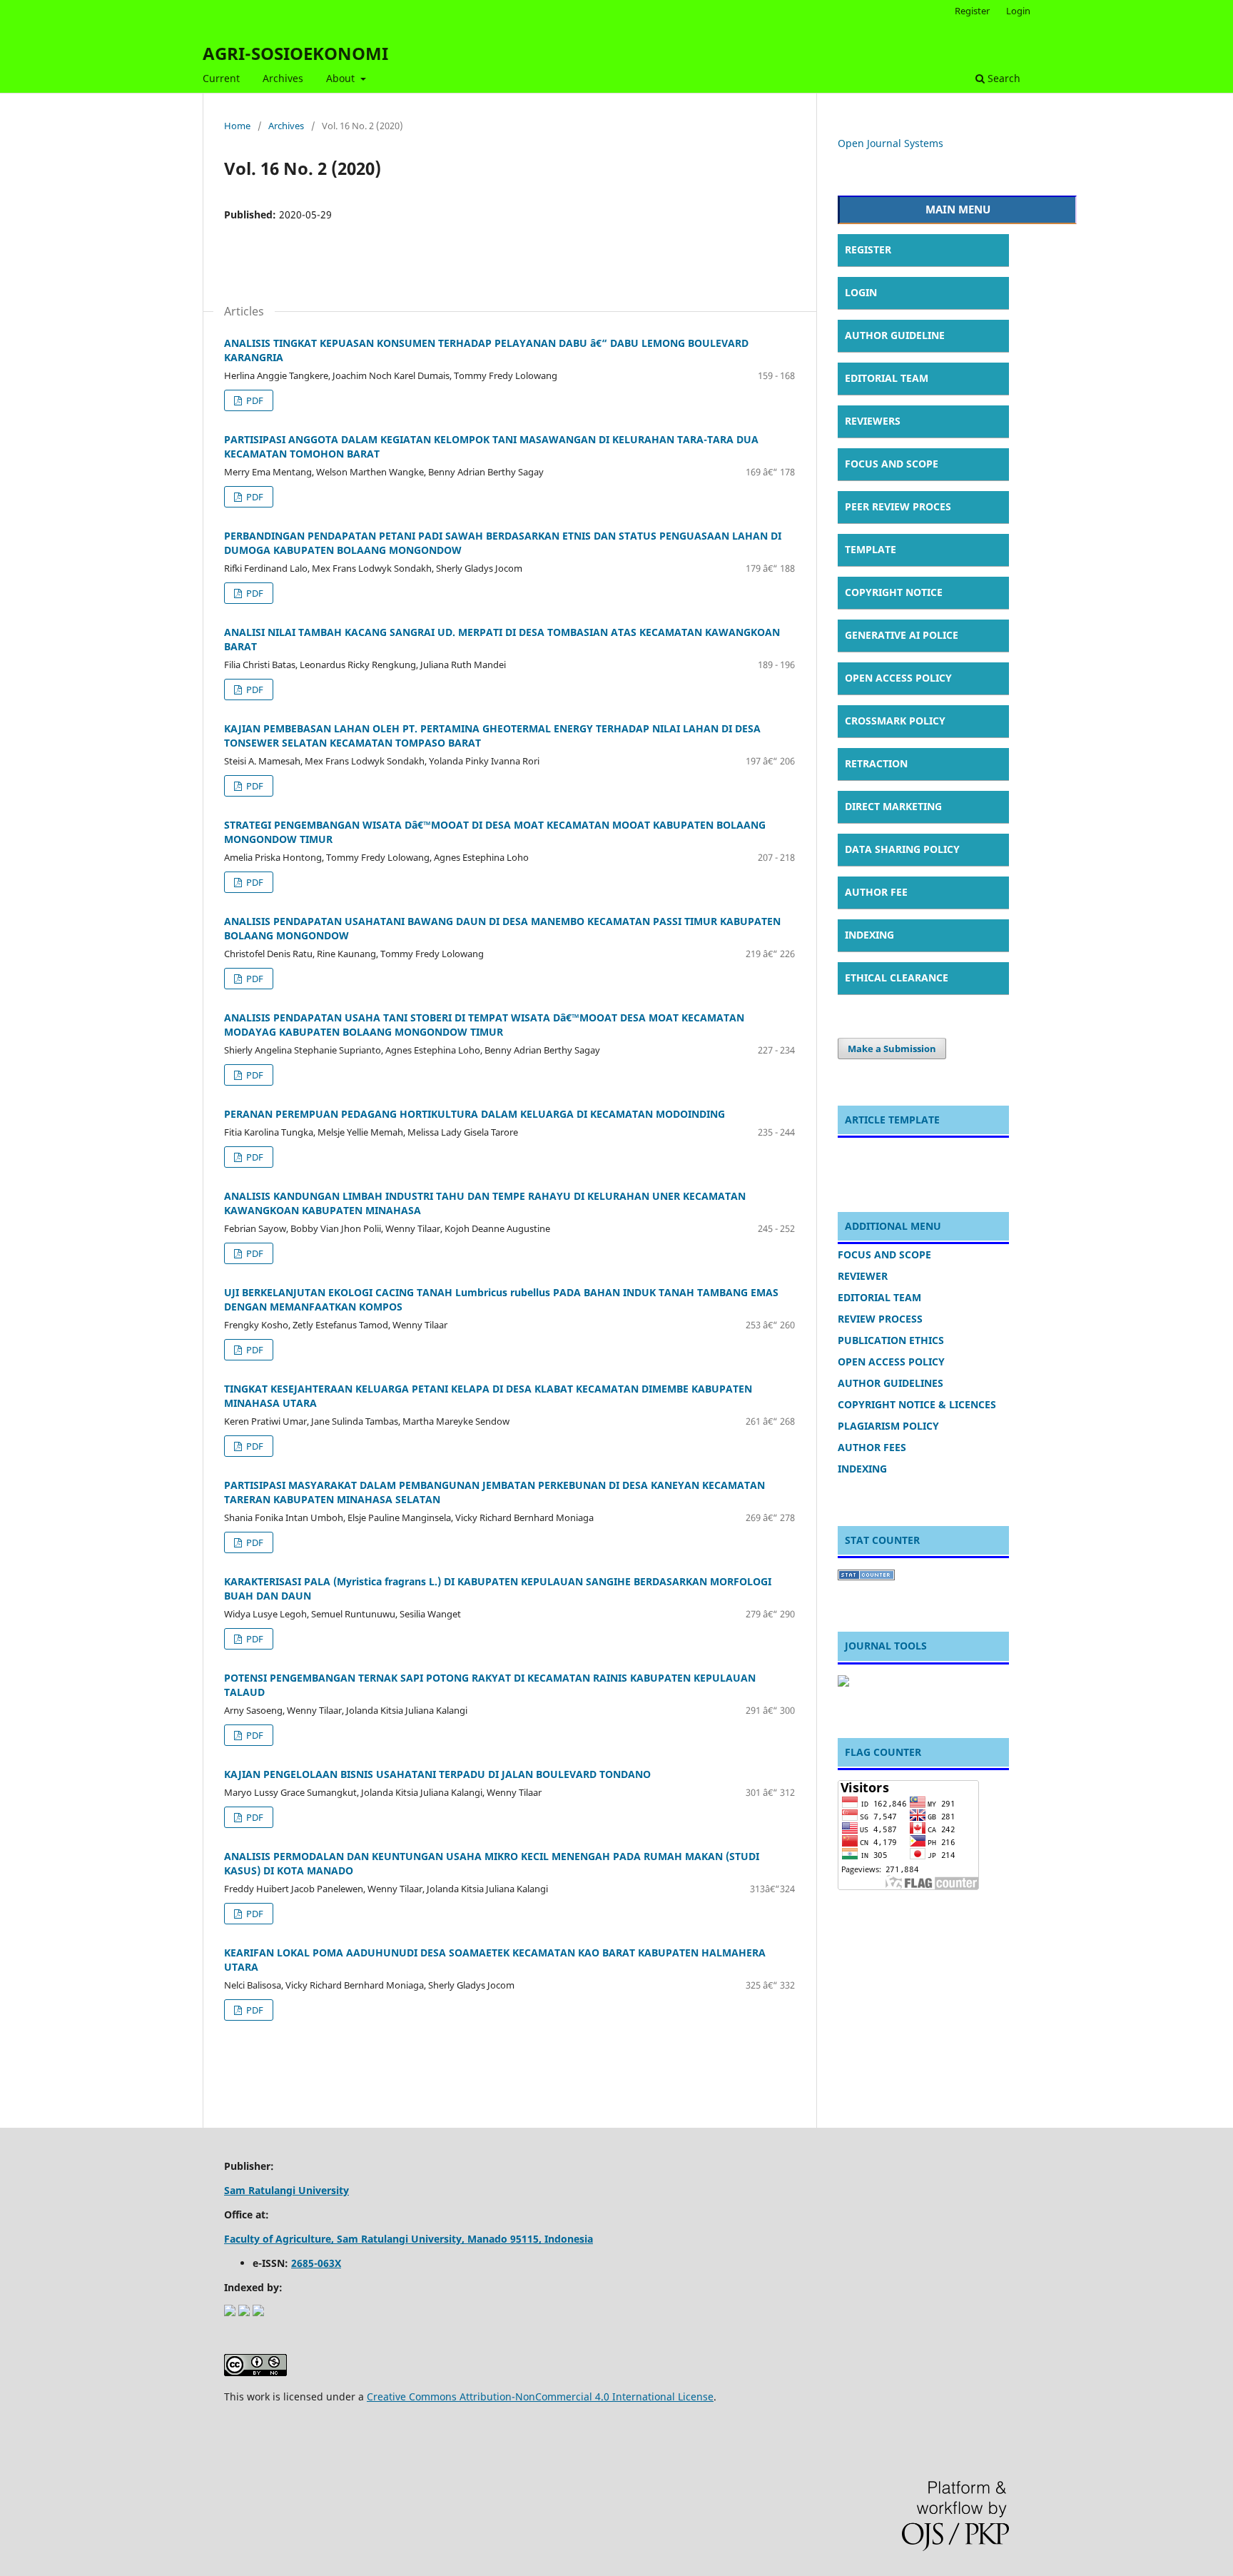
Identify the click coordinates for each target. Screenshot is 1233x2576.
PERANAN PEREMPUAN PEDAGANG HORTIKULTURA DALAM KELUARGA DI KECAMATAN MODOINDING (475, 1114)
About (342, 78)
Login (1018, 11)
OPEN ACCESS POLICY (898, 678)
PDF (254, 400)
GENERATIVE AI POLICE (902, 635)
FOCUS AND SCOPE (892, 464)
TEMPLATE (871, 549)
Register (972, 11)
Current (221, 78)
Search (1003, 78)
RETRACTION (876, 763)
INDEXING (869, 935)
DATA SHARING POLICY (902, 849)
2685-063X (316, 2263)
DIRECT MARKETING (893, 806)
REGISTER (868, 249)
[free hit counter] (866, 1576)
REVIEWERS (873, 421)
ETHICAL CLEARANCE (897, 978)
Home (237, 126)
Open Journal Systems (890, 143)
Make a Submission (892, 1049)
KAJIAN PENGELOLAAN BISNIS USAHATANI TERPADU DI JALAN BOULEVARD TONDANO (437, 1774)
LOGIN (861, 292)
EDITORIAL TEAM (887, 378)
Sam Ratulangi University (286, 2190)
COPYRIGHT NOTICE (894, 592)
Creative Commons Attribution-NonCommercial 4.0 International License (540, 2396)
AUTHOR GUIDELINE (895, 335)
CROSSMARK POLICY (895, 721)
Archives (283, 78)
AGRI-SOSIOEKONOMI (295, 53)
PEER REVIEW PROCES (898, 506)
